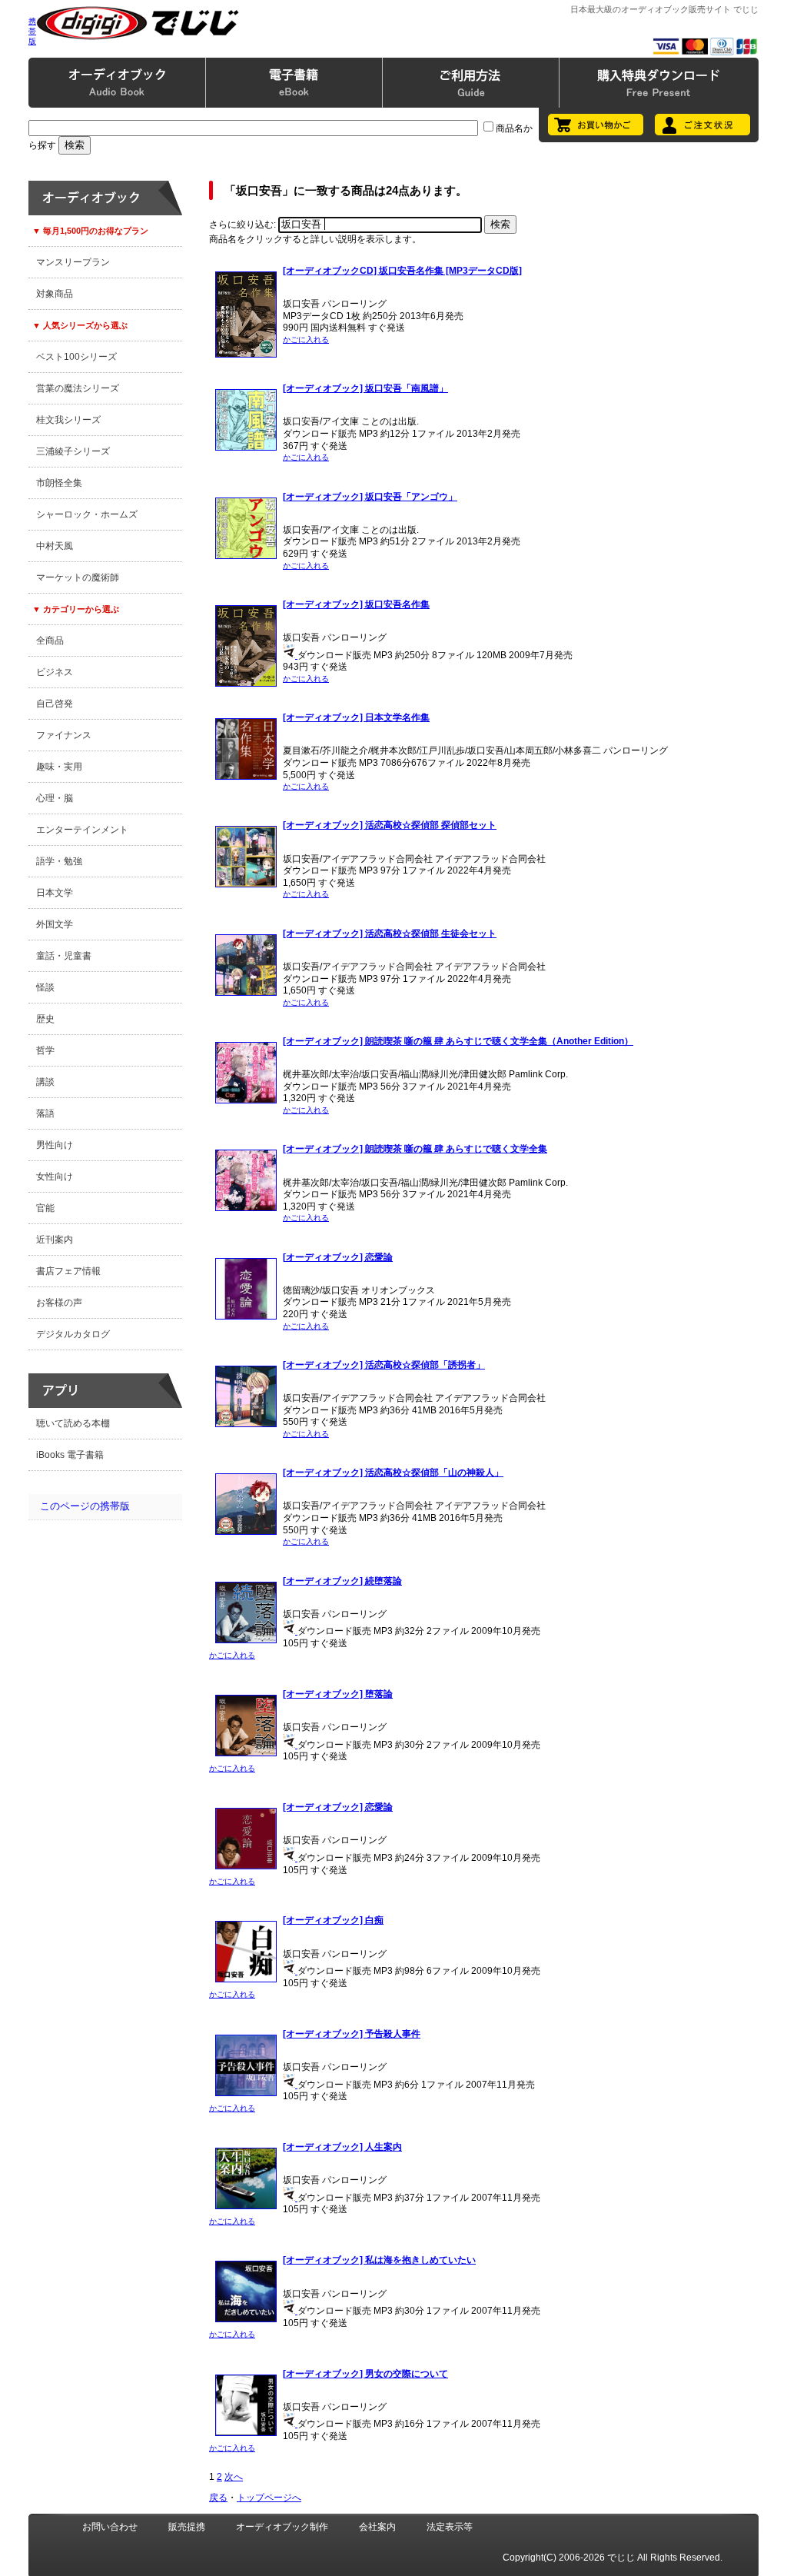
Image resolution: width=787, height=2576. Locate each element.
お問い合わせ (110, 2527)
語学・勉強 (59, 861)
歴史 (45, 1019)
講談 (45, 1082)
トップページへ (269, 2498)
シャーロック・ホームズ (87, 514)
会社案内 (377, 2527)
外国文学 (55, 924)
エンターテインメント (82, 830)
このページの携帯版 (85, 1506)
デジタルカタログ (73, 1334)
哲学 (45, 1050)
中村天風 (55, 546)
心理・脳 (55, 798)
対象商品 (55, 294)
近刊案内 (55, 1240)
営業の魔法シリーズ (78, 388)
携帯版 (32, 31)
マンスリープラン (73, 262)
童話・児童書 (64, 956)
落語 (45, 1113)
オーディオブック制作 (282, 2527)
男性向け (55, 1145)
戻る (218, 2498)
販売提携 (187, 2527)
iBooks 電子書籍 (70, 1455)
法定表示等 (450, 2527)
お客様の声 (59, 1303)
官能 (45, 1208)
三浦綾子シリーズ (73, 451)
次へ (234, 2477)
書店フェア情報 (68, 1271)
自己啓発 (55, 704)
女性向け (55, 1177)
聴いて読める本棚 (73, 1423)
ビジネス (55, 672)
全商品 (50, 641)
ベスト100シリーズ (76, 357)
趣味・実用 (59, 767)
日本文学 (55, 893)
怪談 (45, 987)
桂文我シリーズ (68, 420)
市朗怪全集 (59, 483)
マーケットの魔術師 (78, 577)
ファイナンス (64, 735)
